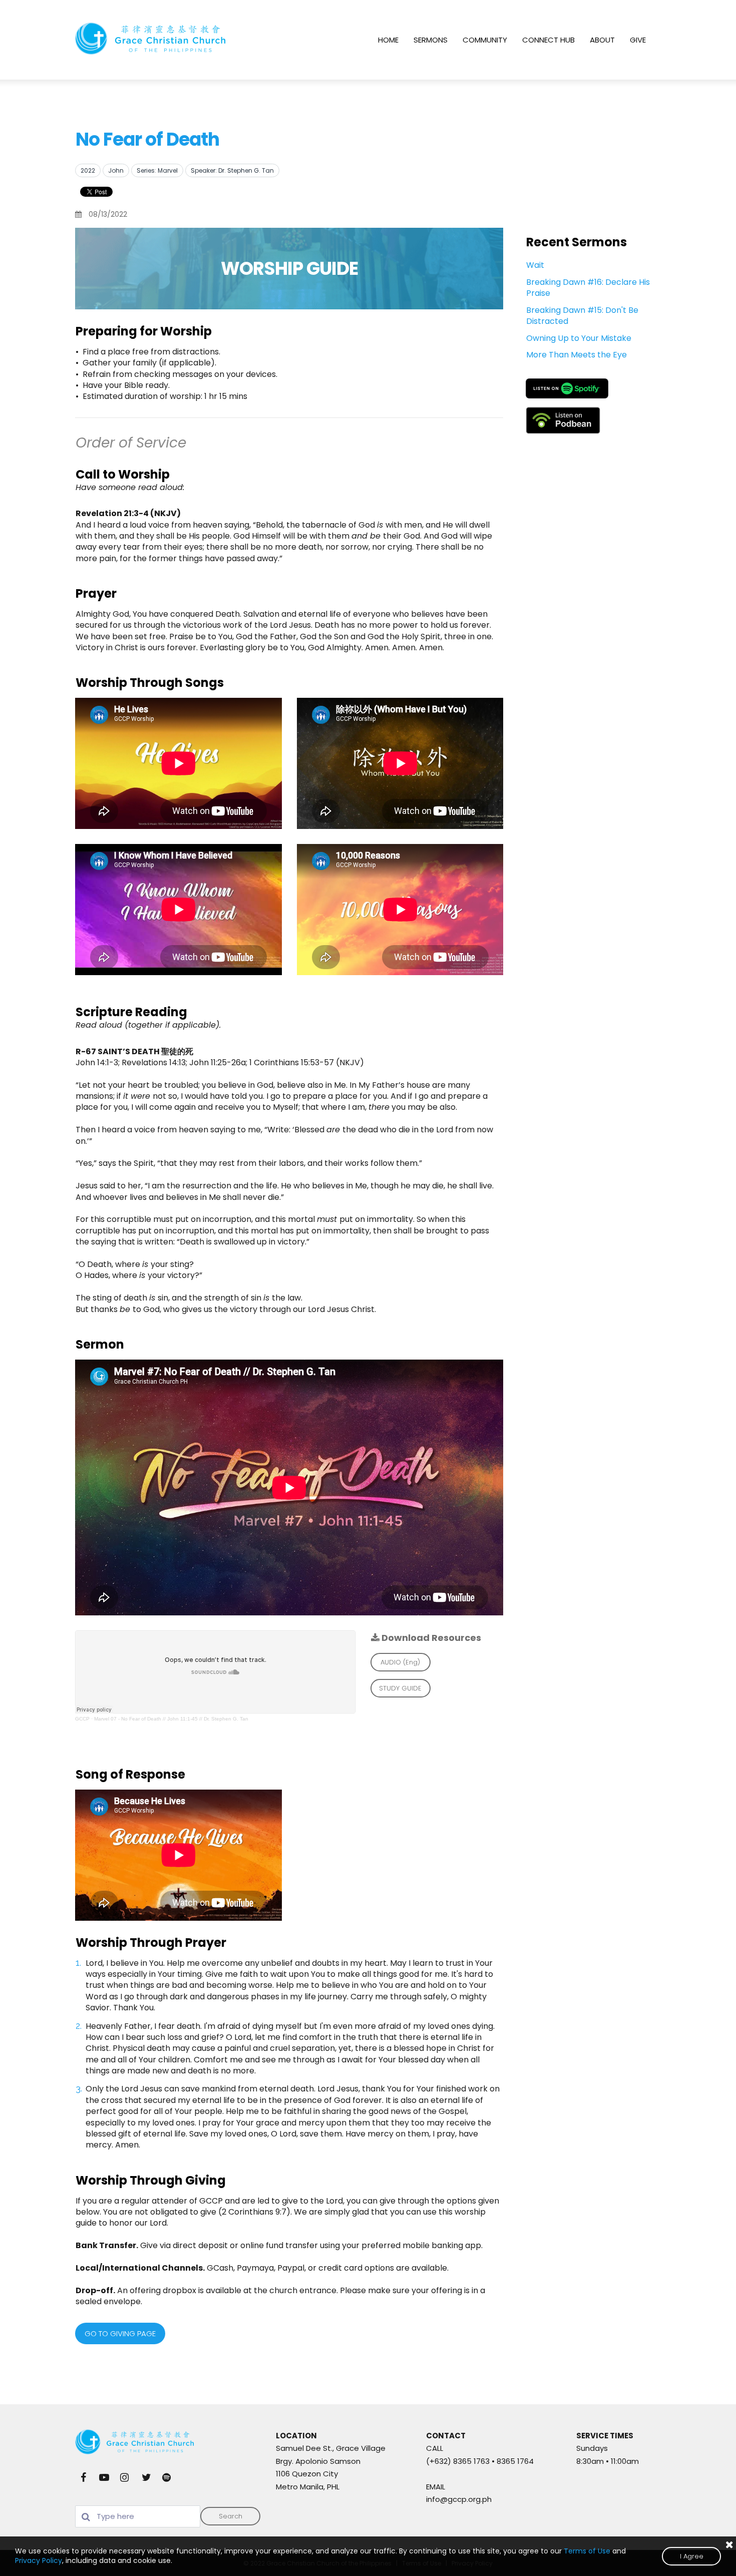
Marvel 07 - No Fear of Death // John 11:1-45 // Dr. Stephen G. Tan (171, 1719)
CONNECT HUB (548, 40)
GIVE (638, 40)
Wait (535, 265)
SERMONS (431, 40)
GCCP (82, 1719)
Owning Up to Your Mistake (579, 338)
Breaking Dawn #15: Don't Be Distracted (582, 316)
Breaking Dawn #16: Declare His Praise (588, 288)
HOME (388, 40)
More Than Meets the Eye (577, 355)
